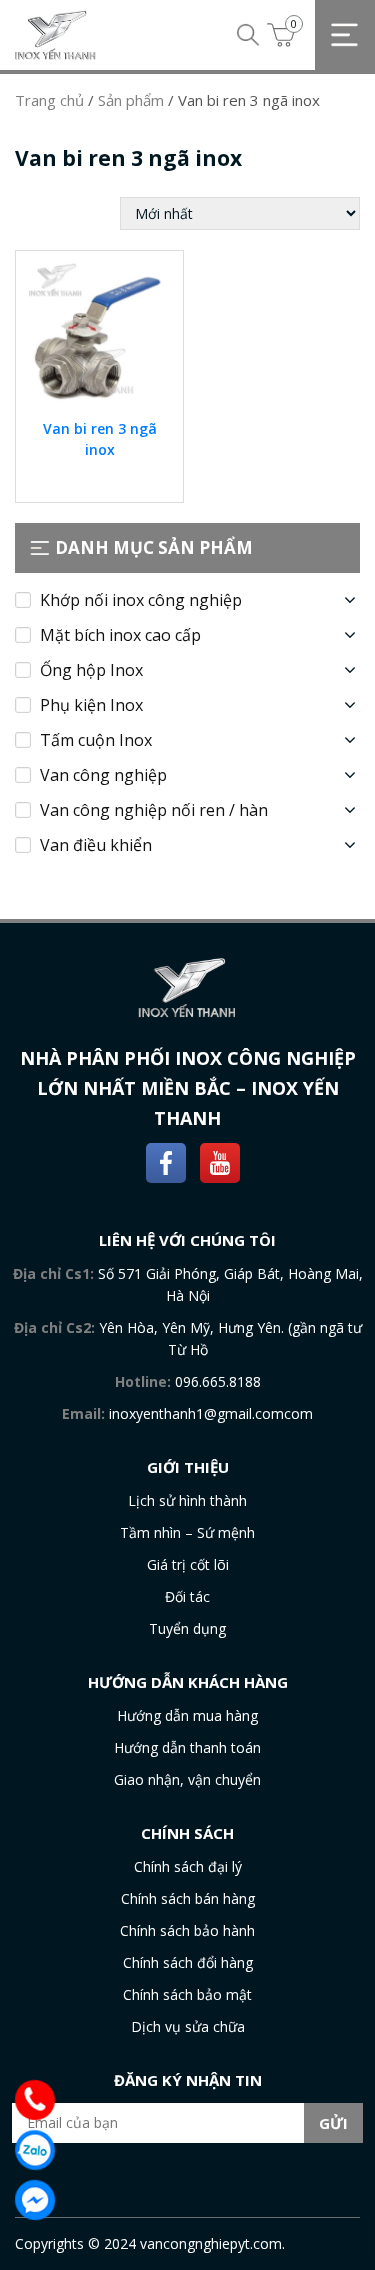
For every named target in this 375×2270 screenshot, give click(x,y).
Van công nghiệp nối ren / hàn (154, 810)
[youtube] (220, 1161)
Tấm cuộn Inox (96, 740)
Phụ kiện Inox (91, 705)
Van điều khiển (96, 845)
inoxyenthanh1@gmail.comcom (211, 1413)
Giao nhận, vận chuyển (187, 1779)
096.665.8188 (218, 1381)
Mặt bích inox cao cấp (120, 635)
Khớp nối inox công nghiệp (141, 600)
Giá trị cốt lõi (188, 1564)
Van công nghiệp (103, 775)
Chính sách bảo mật (187, 1994)
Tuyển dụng (187, 1628)
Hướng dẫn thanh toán (187, 1747)
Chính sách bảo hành (187, 1930)
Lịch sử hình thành (187, 1500)
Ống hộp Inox (91, 670)
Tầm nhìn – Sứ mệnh (187, 1532)
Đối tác (187, 1596)
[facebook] (166, 1161)
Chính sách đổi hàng (188, 1962)
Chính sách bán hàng (188, 1898)
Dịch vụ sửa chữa (188, 2026)
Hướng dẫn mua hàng (187, 1715)
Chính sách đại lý (188, 1866)
